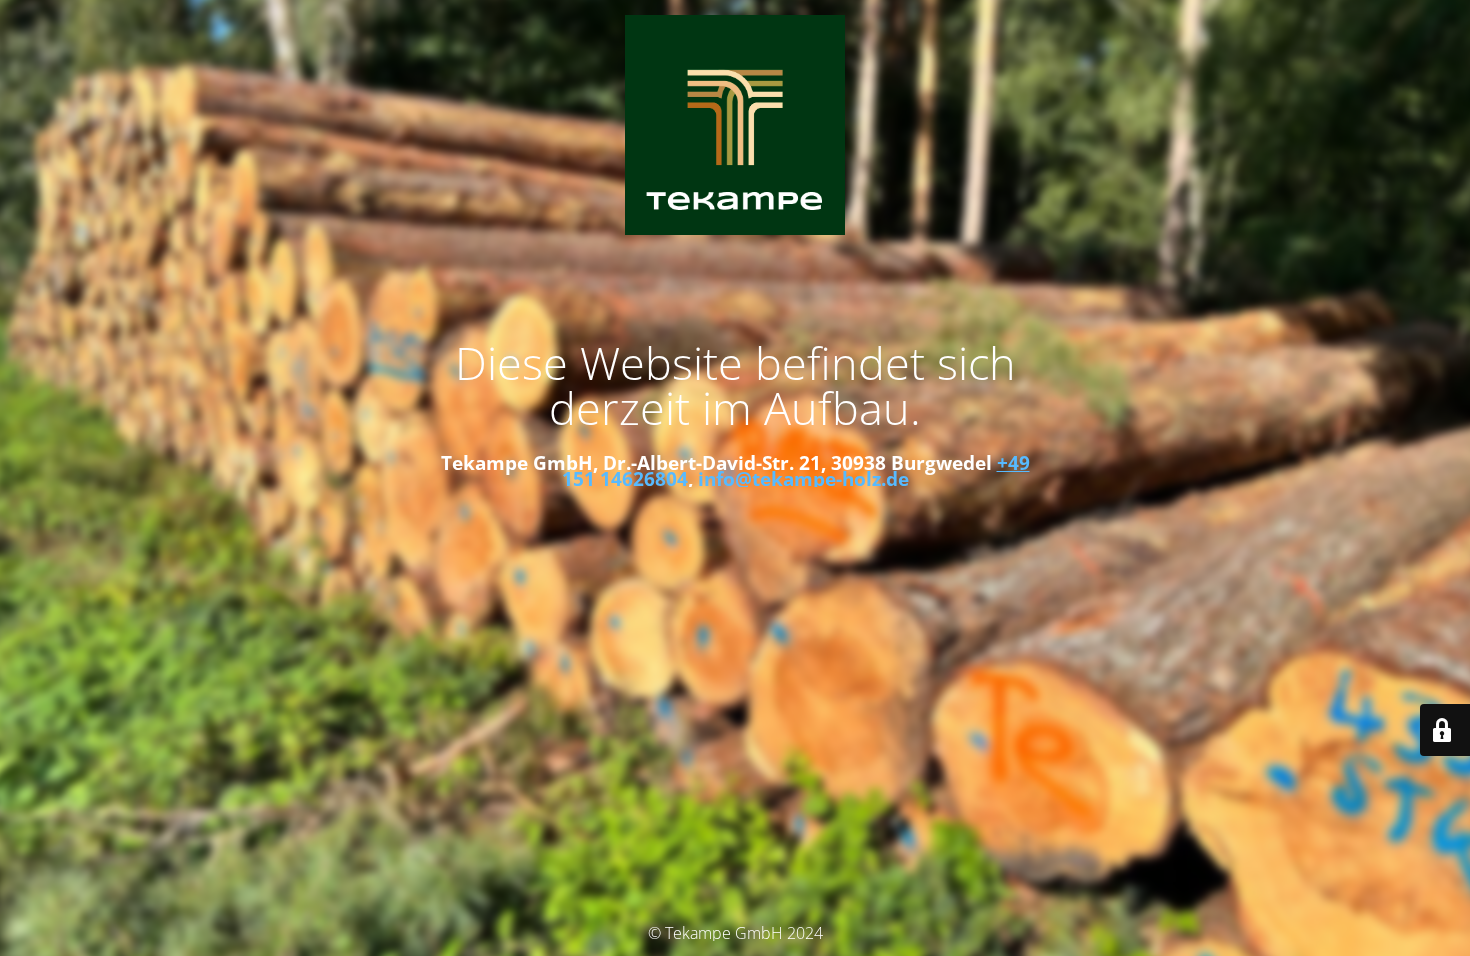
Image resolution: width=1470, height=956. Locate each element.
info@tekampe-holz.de (803, 478)
